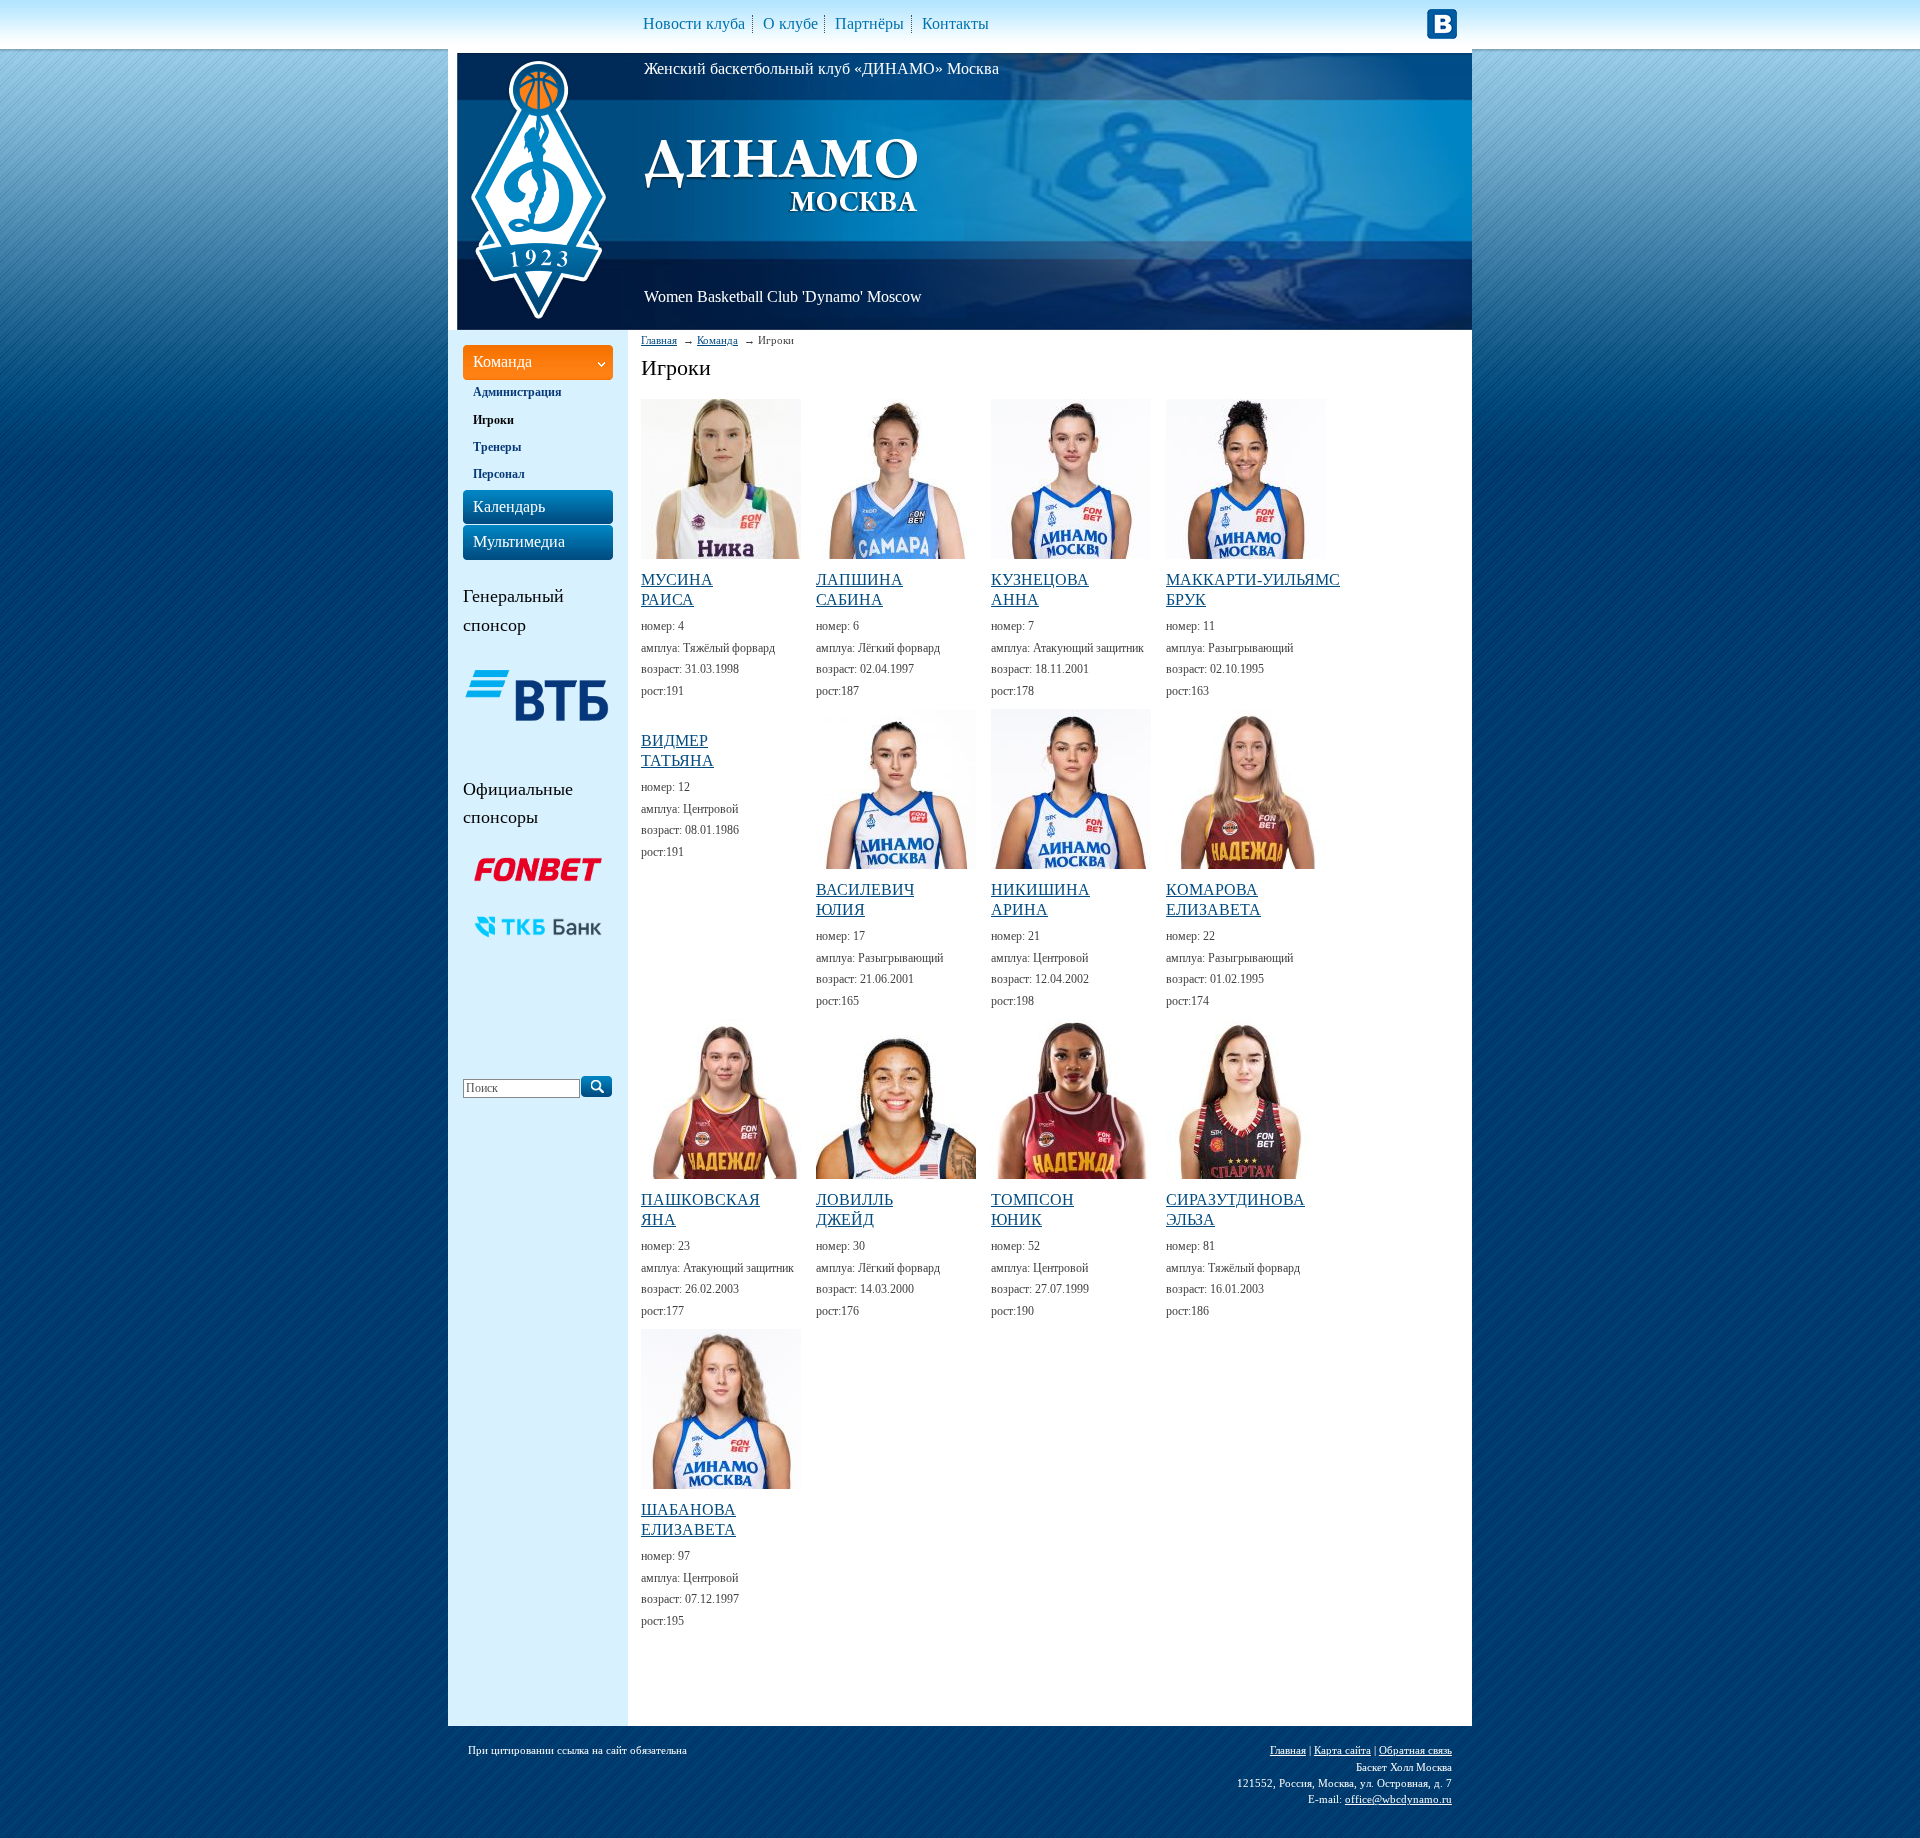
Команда (717, 340)
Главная (659, 340)
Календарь (509, 506)
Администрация (517, 392)
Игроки (493, 420)
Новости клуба (694, 23)
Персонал (499, 474)
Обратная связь (1415, 1750)
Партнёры (869, 23)
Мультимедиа (519, 541)
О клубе (790, 23)
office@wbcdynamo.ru (1398, 1799)
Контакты (955, 23)
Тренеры (497, 447)
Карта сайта (1342, 1750)
